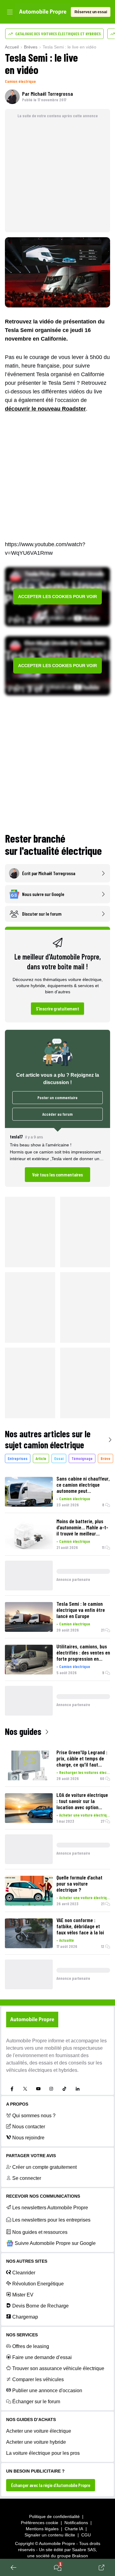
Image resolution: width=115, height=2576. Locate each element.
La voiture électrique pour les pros (43, 2453)
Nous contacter (29, 2127)
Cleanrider (24, 2273)
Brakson (80, 2556)
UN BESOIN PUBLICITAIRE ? (35, 2471)
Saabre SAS (84, 2550)
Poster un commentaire (57, 1097)
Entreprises (18, 1458)
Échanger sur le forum (36, 2402)
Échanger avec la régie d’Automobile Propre (51, 2485)
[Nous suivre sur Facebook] (12, 2089)
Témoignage (82, 1458)
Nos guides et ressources (40, 2232)
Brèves (31, 47)
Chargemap (25, 2317)
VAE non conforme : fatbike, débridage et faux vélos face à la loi (80, 1926)
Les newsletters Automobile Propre (50, 2208)
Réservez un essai (91, 12)
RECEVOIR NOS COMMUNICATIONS (43, 2196)
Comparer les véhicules (38, 2379)
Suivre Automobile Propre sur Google (55, 2243)
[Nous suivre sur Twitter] (25, 2089)
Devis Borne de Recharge (40, 2306)
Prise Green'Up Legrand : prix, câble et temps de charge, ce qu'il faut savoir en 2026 (82, 1758)
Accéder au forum (57, 1114)
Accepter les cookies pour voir (57, 597)
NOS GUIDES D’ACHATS (31, 2420)
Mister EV (23, 2295)
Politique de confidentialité (54, 2516)
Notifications (76, 2523)
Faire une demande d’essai (42, 2357)
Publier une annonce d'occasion (47, 2391)
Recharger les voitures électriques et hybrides (85, 1772)
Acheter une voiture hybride (36, 2442)
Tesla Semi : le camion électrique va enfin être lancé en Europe (81, 1610)
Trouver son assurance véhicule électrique (58, 2368)
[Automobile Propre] (43, 12)
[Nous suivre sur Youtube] (38, 2089)
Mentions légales (42, 2529)
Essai (59, 1458)
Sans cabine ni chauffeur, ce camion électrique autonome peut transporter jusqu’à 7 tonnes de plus (83, 1485)
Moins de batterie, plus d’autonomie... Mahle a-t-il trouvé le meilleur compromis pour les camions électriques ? (82, 1527)
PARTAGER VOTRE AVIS (31, 2156)
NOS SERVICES (22, 2335)
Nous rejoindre (28, 2138)
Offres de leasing (31, 2346)
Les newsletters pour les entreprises (51, 2220)
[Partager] (102, 2567)
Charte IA (74, 2529)
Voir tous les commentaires (57, 1174)
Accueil (12, 47)
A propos (17, 2104)
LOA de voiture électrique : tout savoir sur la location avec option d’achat (82, 1801)
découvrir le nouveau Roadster (45, 409)
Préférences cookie (40, 2523)
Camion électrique (20, 81)
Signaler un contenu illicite (50, 2535)
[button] (57, 1157)
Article (41, 1458)
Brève (105, 1458)
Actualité (67, 1940)
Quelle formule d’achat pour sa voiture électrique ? (79, 1883)
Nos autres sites (27, 2261)
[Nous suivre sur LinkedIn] (78, 2089)
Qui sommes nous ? (34, 2116)
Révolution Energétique (38, 2284)
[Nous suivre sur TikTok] (64, 2089)
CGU (86, 2535)
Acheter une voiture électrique (85, 1815)
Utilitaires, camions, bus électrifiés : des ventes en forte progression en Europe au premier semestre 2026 (83, 1652)
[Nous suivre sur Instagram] (51, 2089)
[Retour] (13, 2567)
